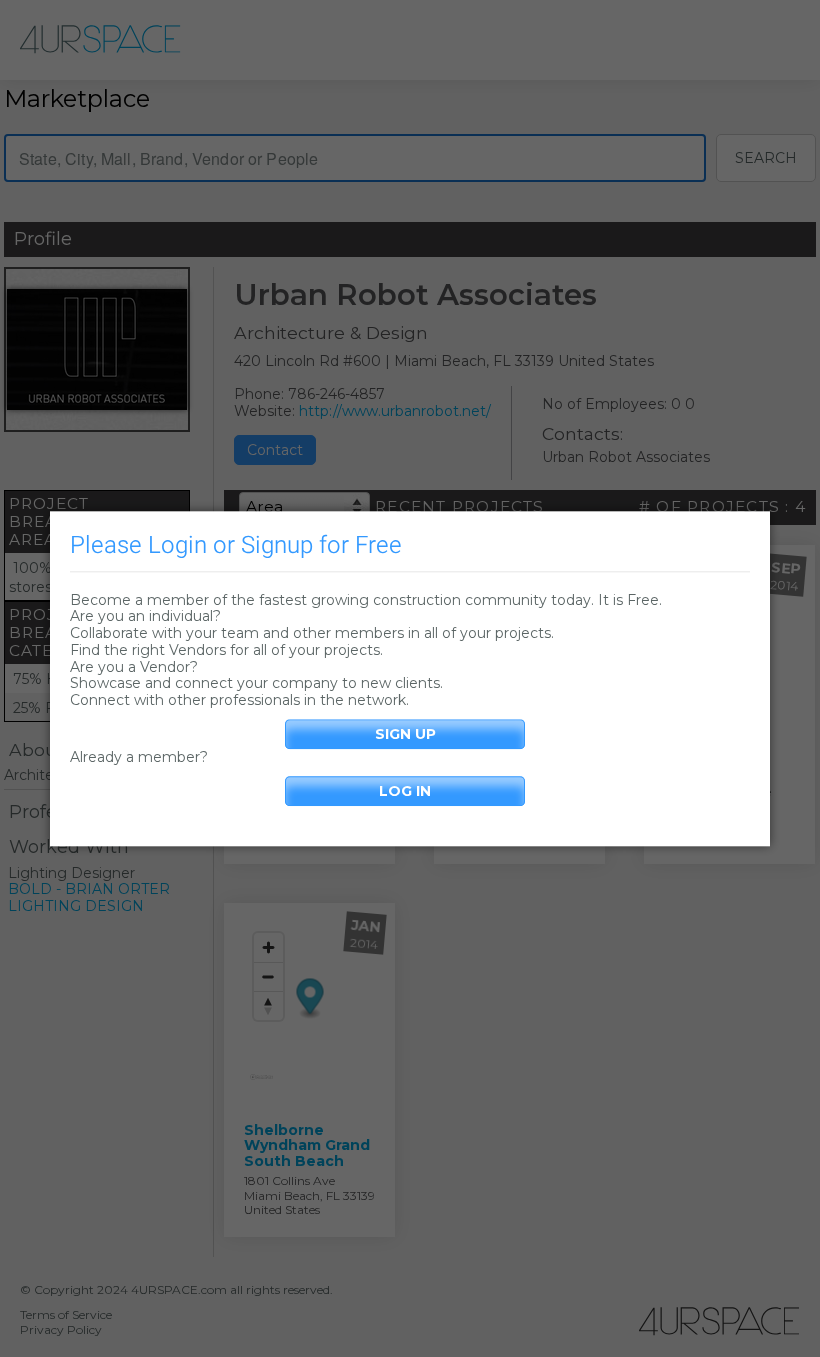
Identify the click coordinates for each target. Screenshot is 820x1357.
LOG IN (405, 791)
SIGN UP (405, 734)
